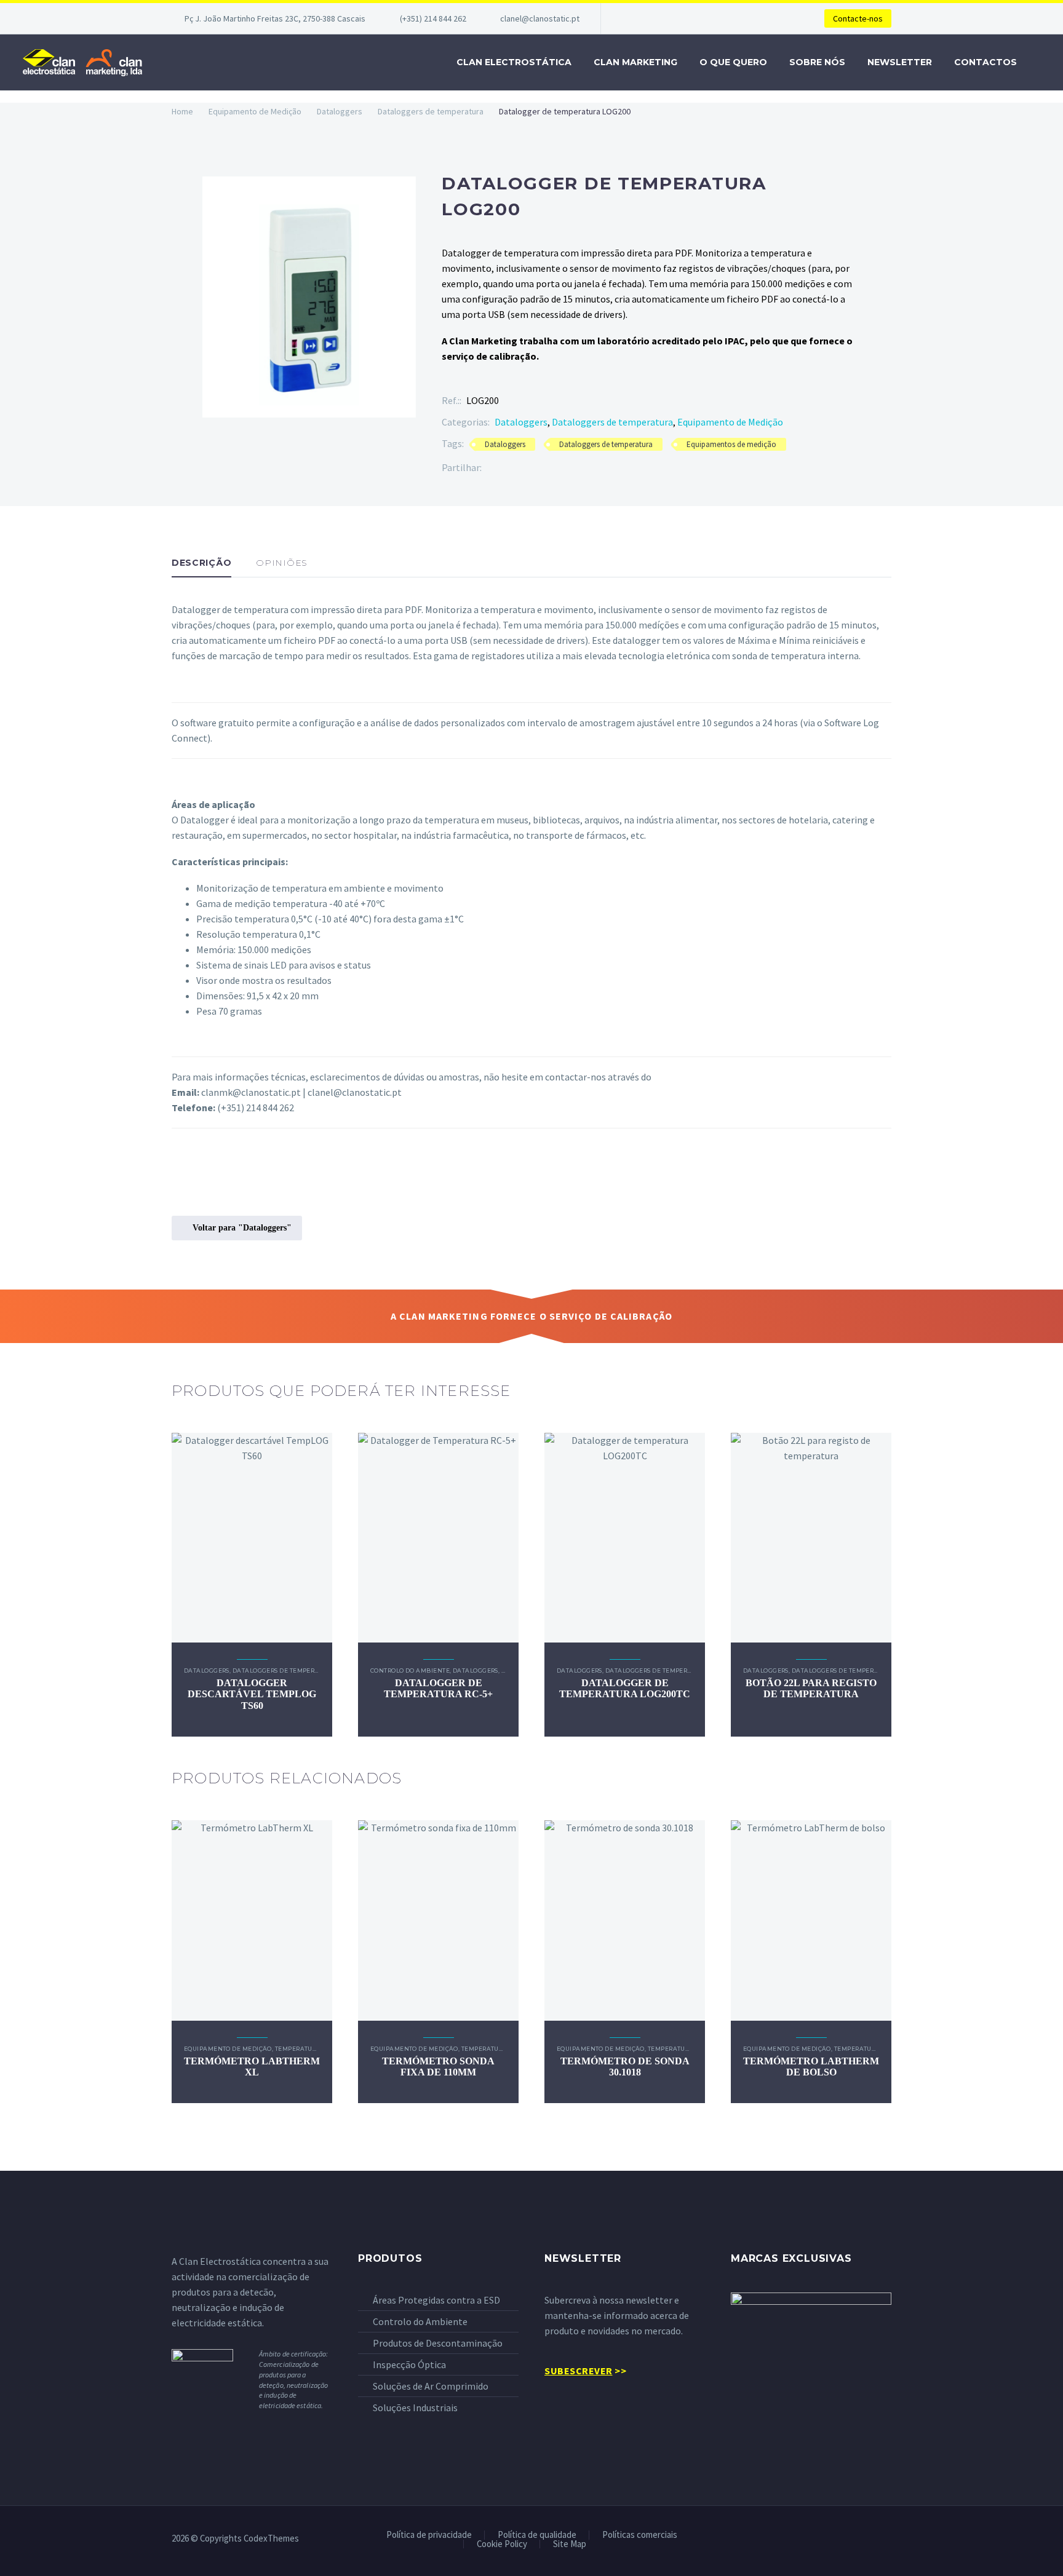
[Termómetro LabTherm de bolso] (811, 1920)
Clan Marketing (635, 62)
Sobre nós (817, 62)
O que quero (733, 62)
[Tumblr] (546, 468)
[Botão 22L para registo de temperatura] (811, 1538)
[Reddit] (583, 468)
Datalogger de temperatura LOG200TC (625, 1688)
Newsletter (900, 62)
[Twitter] (509, 468)
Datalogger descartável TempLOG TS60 (252, 1694)
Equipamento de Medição (255, 111)
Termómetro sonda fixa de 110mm (438, 2067)
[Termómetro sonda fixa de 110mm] (438, 1920)
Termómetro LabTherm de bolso (811, 2067)
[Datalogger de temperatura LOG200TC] (625, 1538)
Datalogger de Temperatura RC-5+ (438, 1688)
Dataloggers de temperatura (431, 111)
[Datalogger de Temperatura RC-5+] (438, 1538)
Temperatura (298, 2049)
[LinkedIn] (565, 468)
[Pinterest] (528, 468)
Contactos (985, 62)
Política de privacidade (429, 2535)
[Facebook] (491, 468)
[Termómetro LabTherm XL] (252, 1920)
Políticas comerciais (640, 2535)
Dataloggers (340, 111)
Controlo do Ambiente (410, 1670)
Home (182, 111)
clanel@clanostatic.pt (540, 18)
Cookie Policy (502, 2544)
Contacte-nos (858, 18)
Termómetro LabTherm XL (252, 2067)
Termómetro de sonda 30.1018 (625, 2067)
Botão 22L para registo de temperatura (811, 1688)
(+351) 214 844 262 (433, 18)
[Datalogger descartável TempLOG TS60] (252, 1538)
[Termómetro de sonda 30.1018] (625, 1920)
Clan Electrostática (514, 62)
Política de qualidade (537, 2535)
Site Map (570, 2544)
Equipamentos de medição (731, 444)
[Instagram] (888, 2539)
